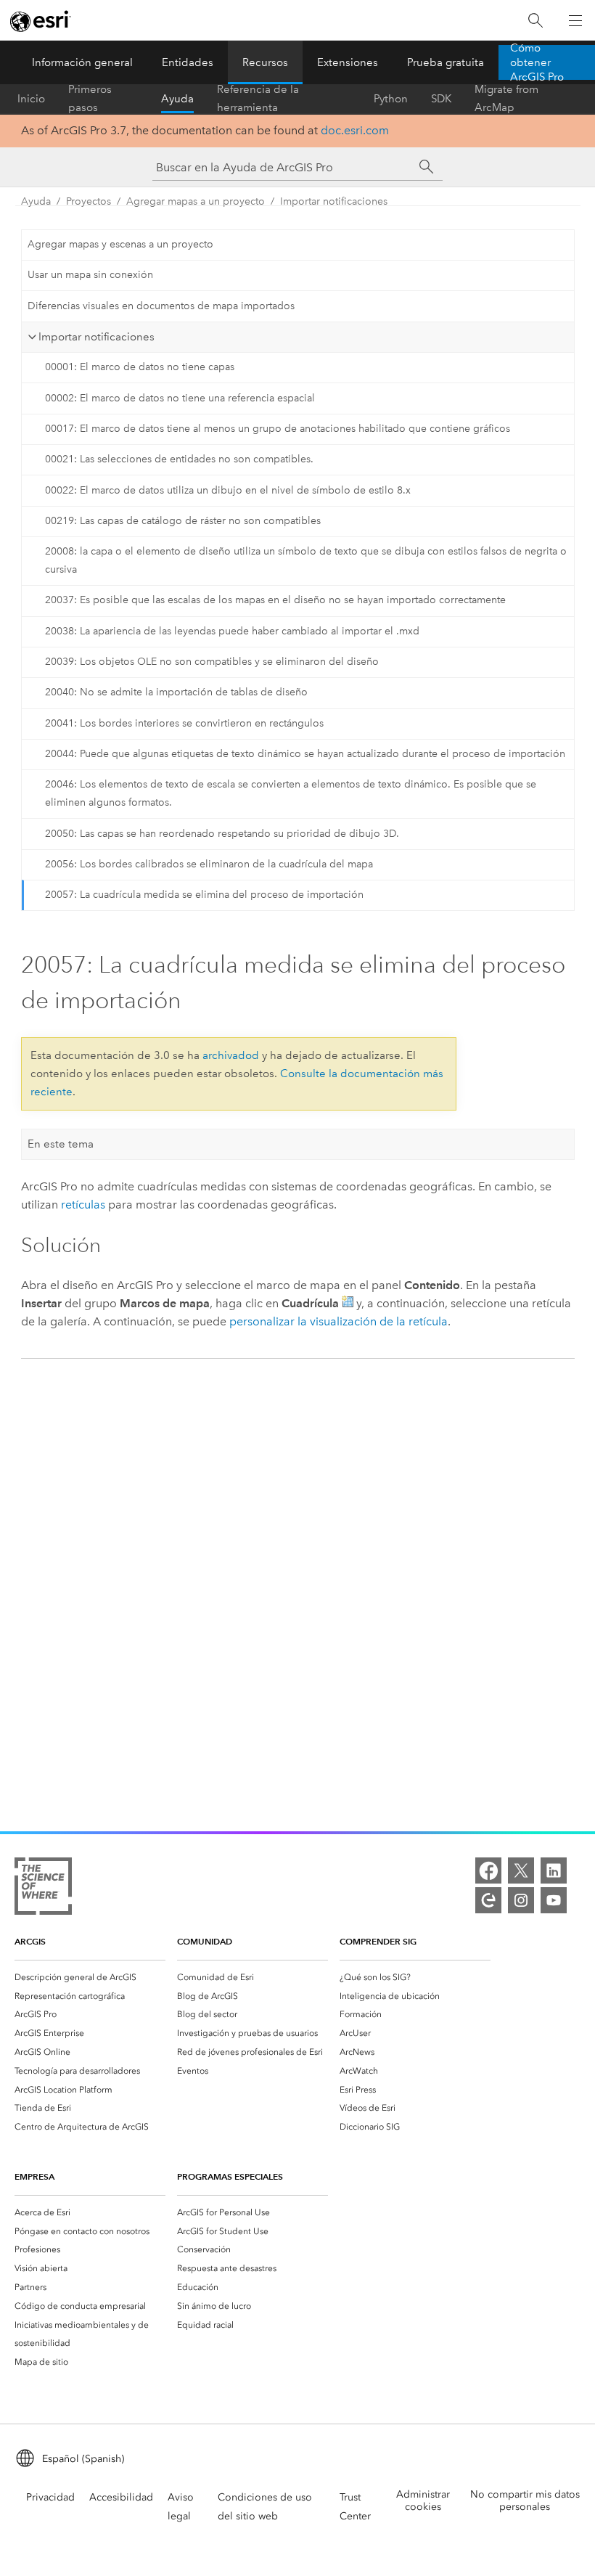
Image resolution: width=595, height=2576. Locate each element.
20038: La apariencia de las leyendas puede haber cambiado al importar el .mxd (232, 631)
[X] (521, 1870)
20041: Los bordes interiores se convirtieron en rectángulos (184, 723)
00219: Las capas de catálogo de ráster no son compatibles (183, 521)
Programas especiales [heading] (230, 2176)
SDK (441, 99)
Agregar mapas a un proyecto (196, 201)
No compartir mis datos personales (525, 2501)
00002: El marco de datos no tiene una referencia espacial (180, 398)
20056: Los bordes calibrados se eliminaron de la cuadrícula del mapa (209, 864)
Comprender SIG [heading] (378, 1941)
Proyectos (89, 201)
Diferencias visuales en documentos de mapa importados (161, 306)
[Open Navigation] (575, 20)
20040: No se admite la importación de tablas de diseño (176, 692)
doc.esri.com (355, 130)
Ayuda (177, 99)
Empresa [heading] (34, 2176)
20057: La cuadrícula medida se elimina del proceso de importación (204, 895)
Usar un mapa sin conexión (90, 275)
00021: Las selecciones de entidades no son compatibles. (179, 459)
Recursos (265, 62)
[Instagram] (521, 1900)
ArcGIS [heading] (30, 1941)
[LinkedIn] (554, 1870)
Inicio (31, 99)
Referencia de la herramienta (258, 99)
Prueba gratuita (446, 62)
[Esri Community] (488, 1900)
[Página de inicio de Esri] (41, 21)
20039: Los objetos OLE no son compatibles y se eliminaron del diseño (212, 662)
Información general (82, 62)
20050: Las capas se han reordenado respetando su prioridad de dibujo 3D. (222, 834)
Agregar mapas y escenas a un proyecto (120, 244)
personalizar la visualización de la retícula (338, 1321)
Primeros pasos (90, 99)
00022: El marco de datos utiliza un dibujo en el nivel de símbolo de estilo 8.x (228, 490)
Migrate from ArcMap (506, 99)
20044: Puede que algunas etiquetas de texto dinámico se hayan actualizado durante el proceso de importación (305, 754)
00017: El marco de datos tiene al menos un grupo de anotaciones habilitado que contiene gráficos (278, 429)
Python (391, 99)
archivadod (231, 1055)
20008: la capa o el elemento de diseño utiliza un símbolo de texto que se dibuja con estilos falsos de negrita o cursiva (306, 560)
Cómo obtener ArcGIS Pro (537, 62)
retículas (83, 1205)
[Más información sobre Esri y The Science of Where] (43, 1889)
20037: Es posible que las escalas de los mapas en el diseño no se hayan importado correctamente (275, 600)
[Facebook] (488, 1870)
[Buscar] (535, 21)
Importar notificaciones (334, 201)
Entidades (188, 62)
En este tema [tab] (61, 1144)
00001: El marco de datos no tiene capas (140, 367)
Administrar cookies (423, 2501)
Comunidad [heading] (205, 1941)
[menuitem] (90, 1977)
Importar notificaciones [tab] (97, 337)
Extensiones (348, 62)
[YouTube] (554, 1900)
